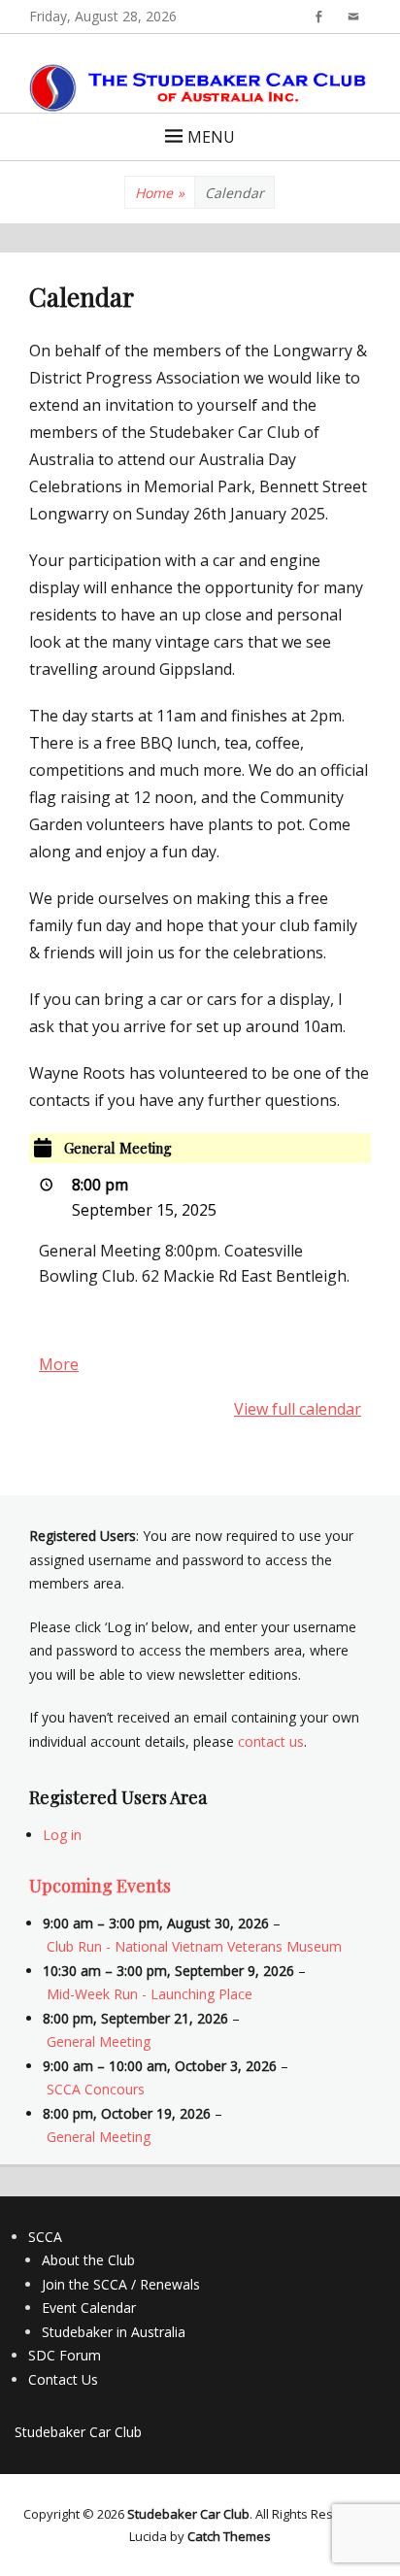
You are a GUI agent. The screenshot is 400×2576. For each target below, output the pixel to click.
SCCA (45, 2237)
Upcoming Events (100, 1886)
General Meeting (99, 2041)
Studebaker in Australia (114, 2332)
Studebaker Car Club (78, 2432)
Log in (62, 1835)
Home (160, 193)
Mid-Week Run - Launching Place (150, 1994)
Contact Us (63, 2379)
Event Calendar (89, 2308)
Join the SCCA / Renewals (121, 2284)
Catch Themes (229, 2536)
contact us (271, 1741)
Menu (211, 137)
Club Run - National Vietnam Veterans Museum (194, 1946)
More (59, 1364)
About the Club (88, 2260)
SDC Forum (65, 2355)
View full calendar (298, 1409)
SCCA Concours (96, 2089)
